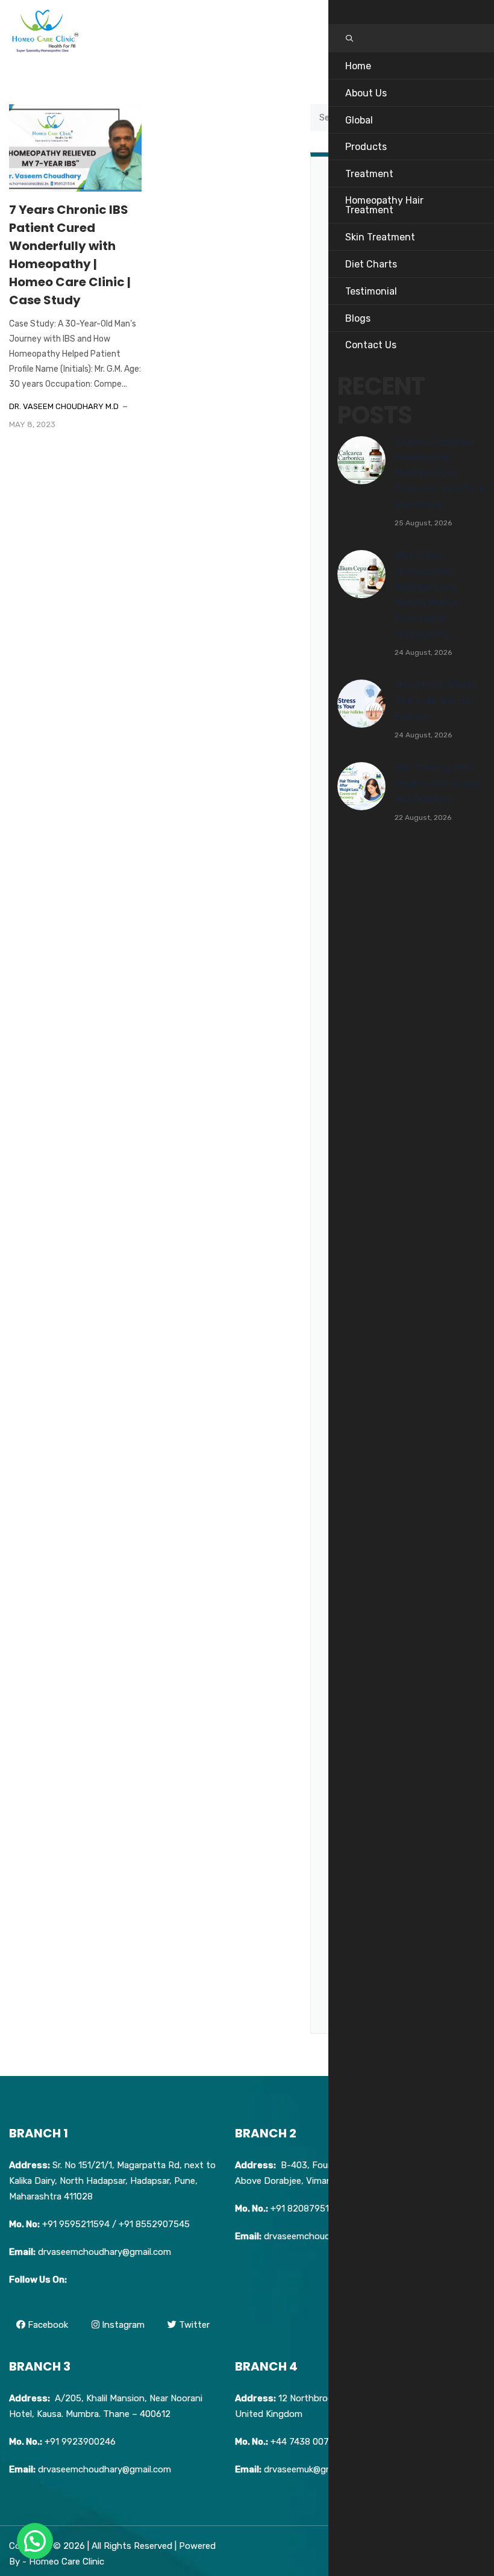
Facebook (47, 2325)
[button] (35, 2541)
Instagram (122, 2325)
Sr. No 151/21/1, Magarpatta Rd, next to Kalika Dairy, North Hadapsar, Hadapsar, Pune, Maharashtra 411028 (112, 2181)
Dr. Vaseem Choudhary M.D (64, 406)
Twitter (193, 2325)
